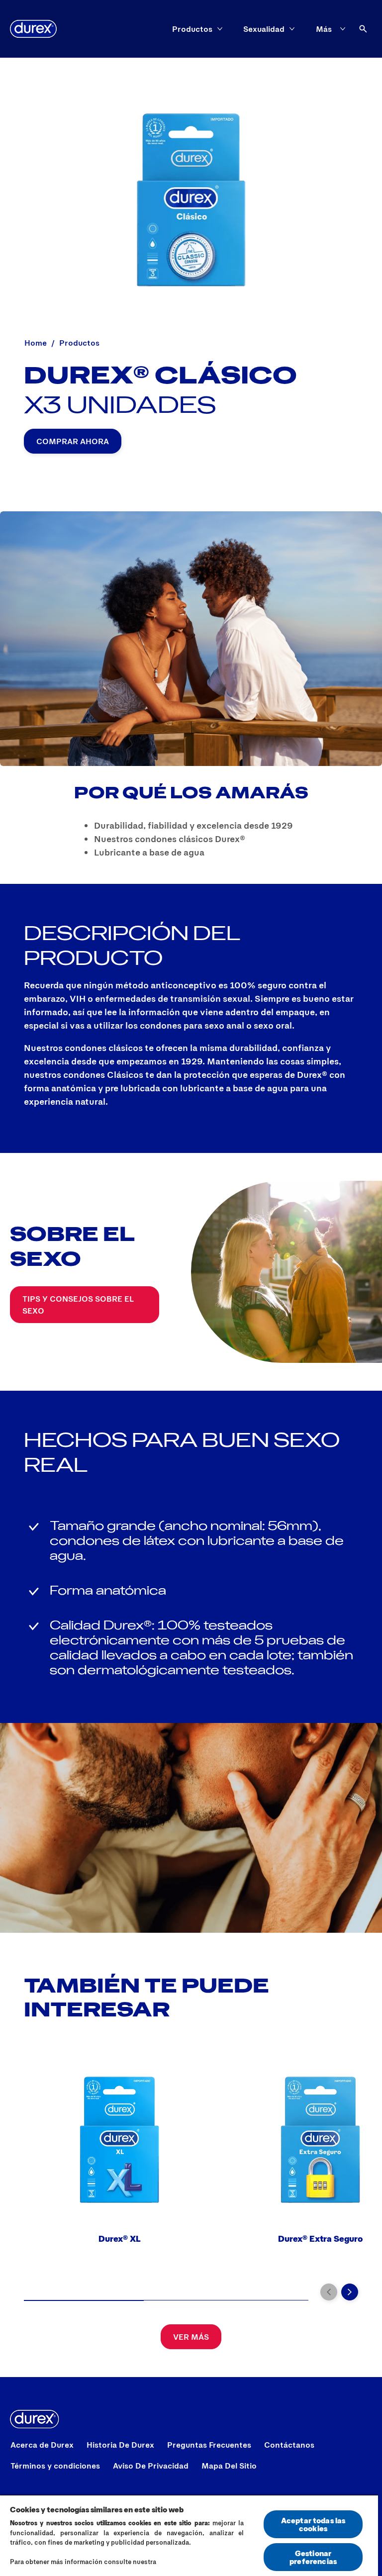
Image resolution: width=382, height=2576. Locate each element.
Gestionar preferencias (313, 2557)
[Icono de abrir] (363, 29)
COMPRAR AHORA (73, 441)
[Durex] (33, 29)
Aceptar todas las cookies (313, 2524)
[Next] (350, 2292)
